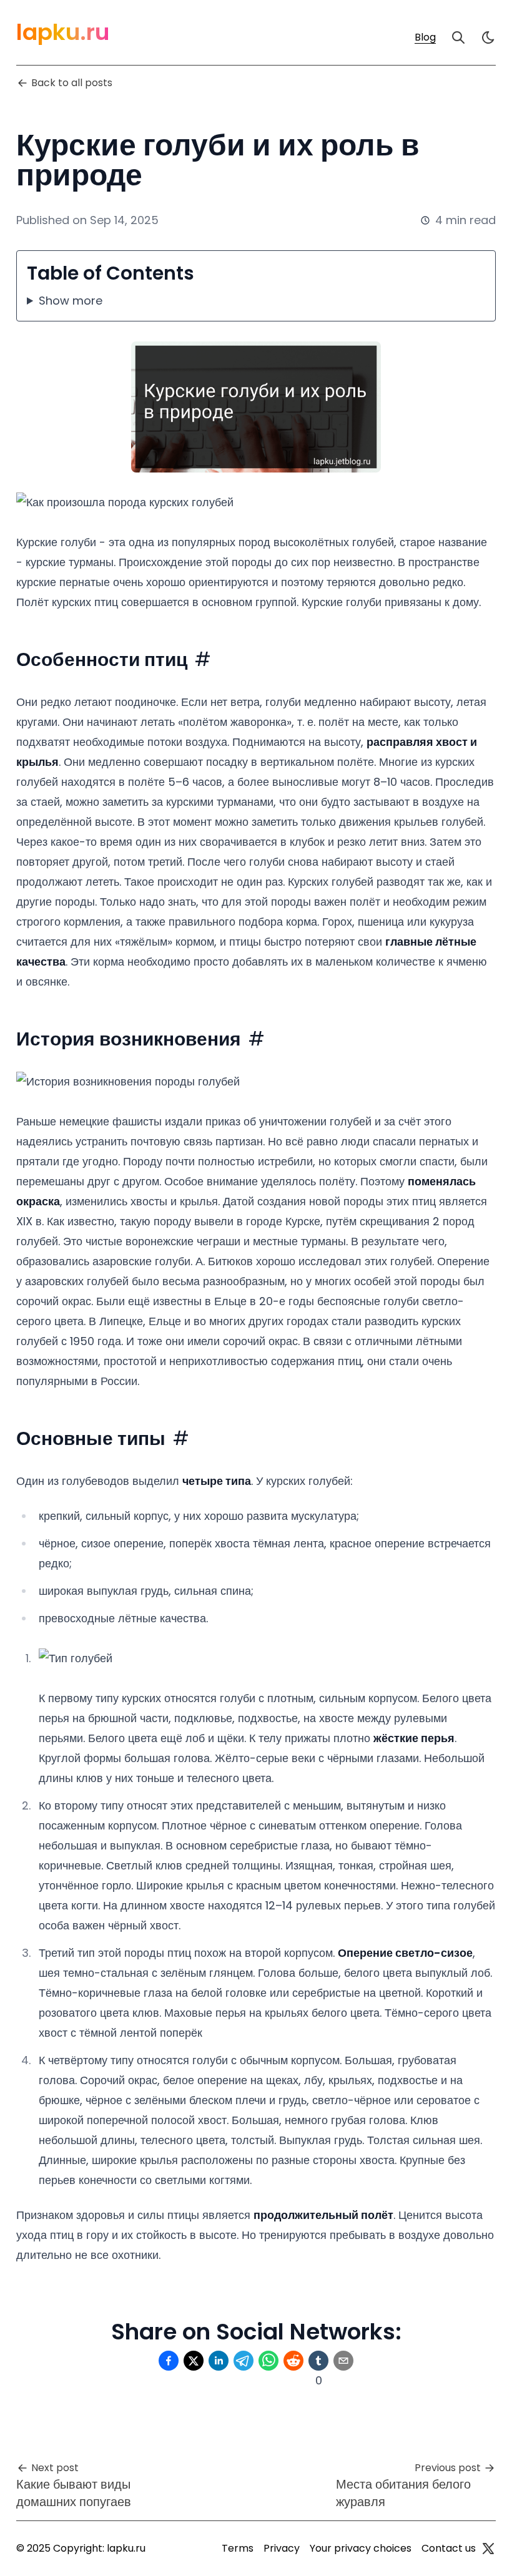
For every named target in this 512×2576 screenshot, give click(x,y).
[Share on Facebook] (169, 2361)
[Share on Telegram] (244, 2361)
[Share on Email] (343, 2361)
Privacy (282, 2548)
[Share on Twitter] (194, 2361)
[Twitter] (488, 2549)
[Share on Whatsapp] (268, 2361)
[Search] (458, 37)
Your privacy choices (361, 2548)
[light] (488, 37)
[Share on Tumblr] (318, 2361)
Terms (238, 2548)
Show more (71, 301)
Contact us (449, 2548)
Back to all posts (72, 83)
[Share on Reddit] (293, 2361)
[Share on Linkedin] (219, 2361)
